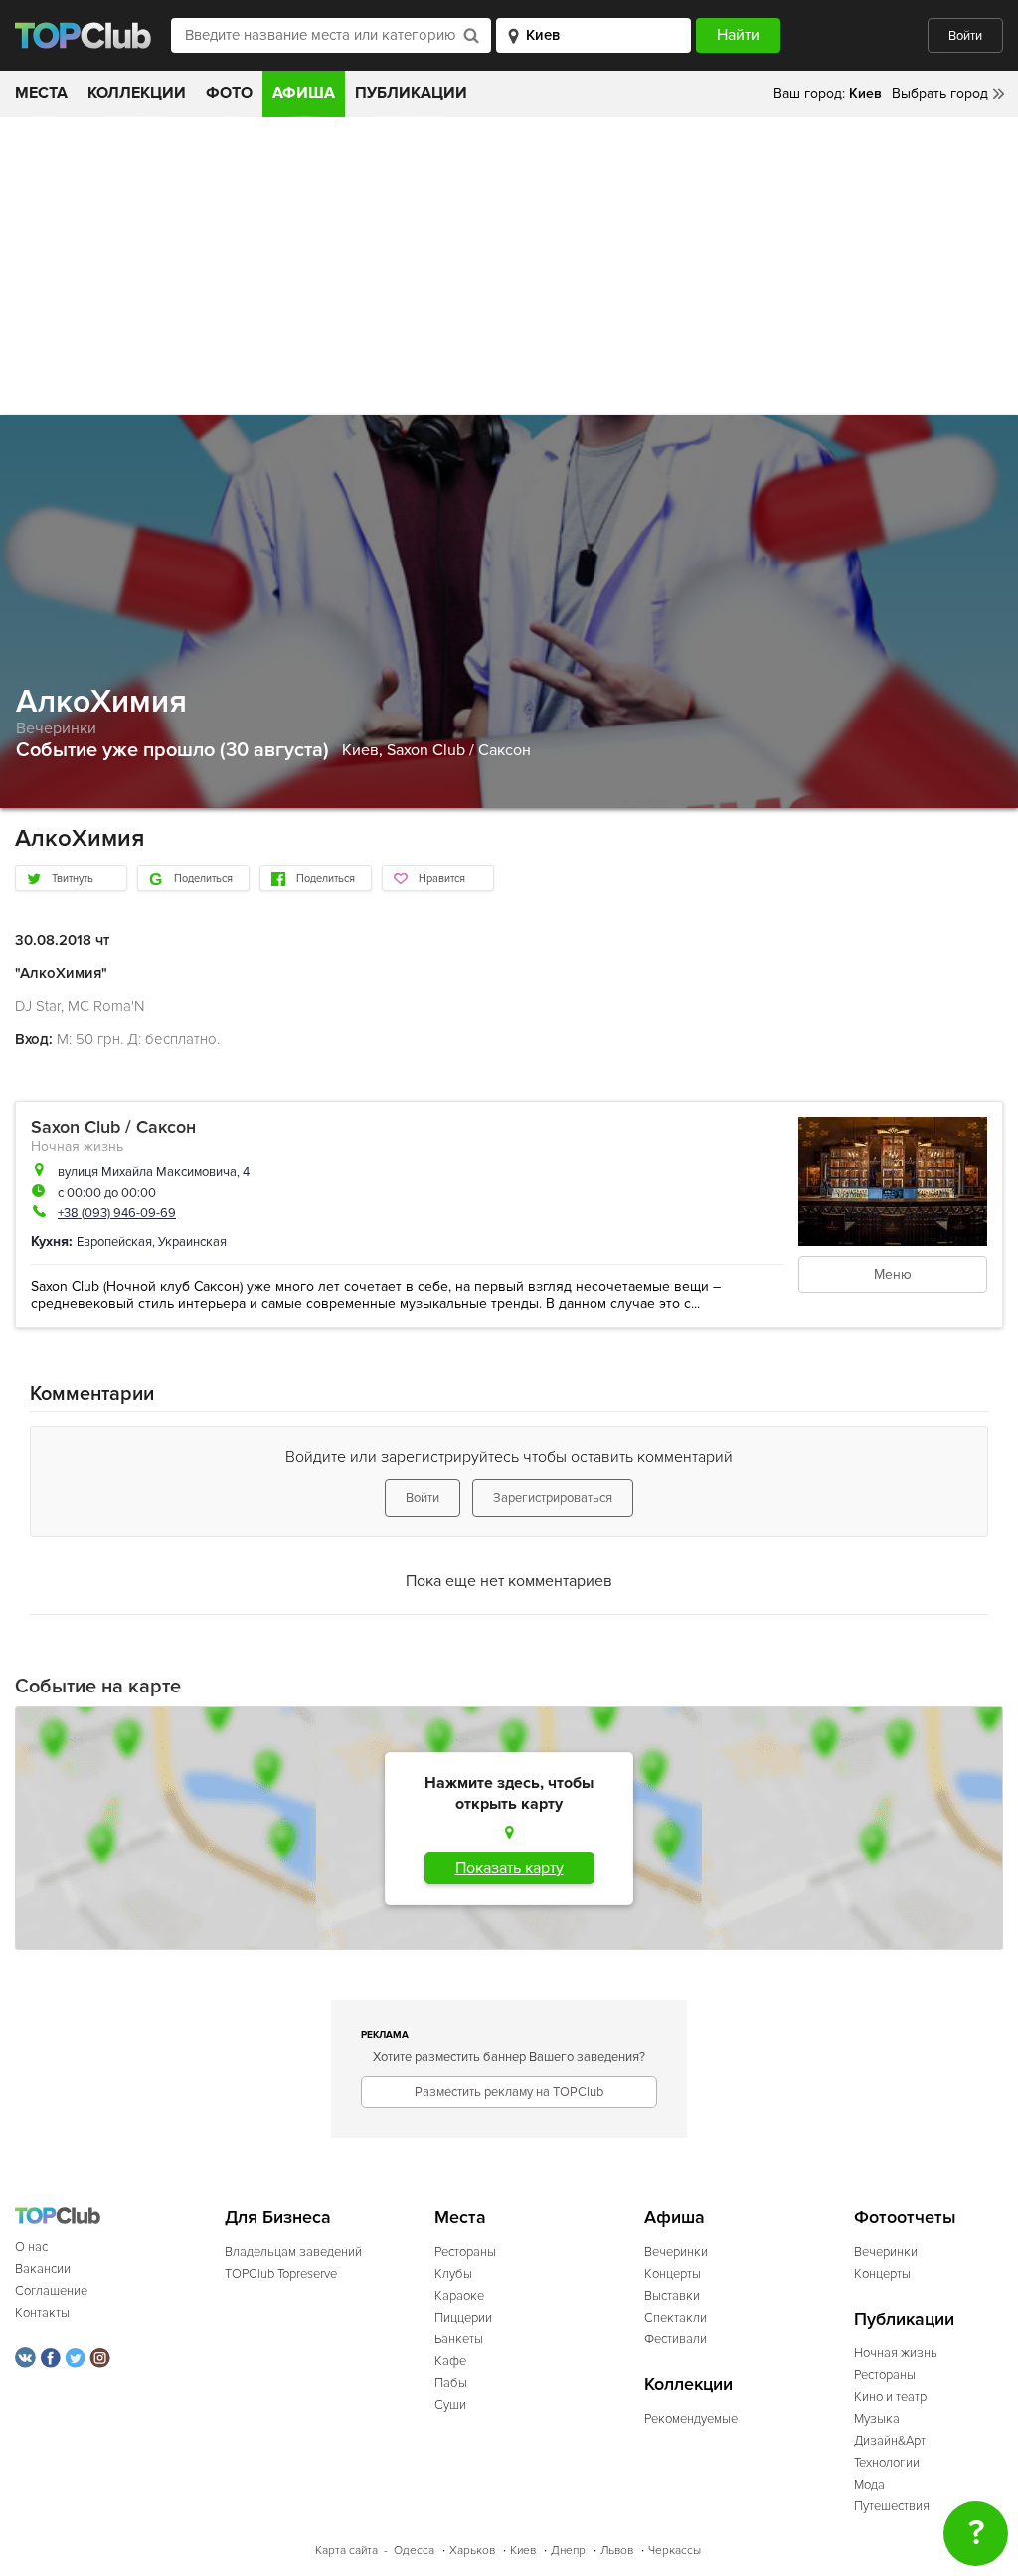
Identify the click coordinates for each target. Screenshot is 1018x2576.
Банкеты (459, 2339)
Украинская (192, 1242)
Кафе (450, 2361)
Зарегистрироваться (553, 1498)
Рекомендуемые (691, 2419)
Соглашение (51, 2291)
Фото (229, 93)
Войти (965, 36)
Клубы (453, 2274)
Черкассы (675, 2551)
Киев (523, 2551)
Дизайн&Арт (890, 2441)
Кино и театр (890, 2397)
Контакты (42, 2313)
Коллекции (137, 93)
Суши (450, 2405)
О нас (31, 2247)
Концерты (673, 2274)
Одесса (414, 2551)
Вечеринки (56, 728)
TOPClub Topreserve (281, 2274)
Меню (893, 1275)
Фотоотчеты (905, 2218)
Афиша (304, 93)
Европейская (114, 1242)
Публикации (411, 93)
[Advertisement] (509, 266)
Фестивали (676, 2339)
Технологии (887, 2463)
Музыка (877, 2419)
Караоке (459, 2296)
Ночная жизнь (77, 1146)
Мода (869, 2485)
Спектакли (676, 2318)
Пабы (451, 2383)
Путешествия (892, 2506)
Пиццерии (463, 2318)
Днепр (568, 2551)
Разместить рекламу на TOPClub (509, 2092)
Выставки (672, 2296)
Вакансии (43, 2269)
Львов (617, 2551)
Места (41, 93)
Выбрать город (940, 94)
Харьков (472, 2551)
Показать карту (509, 1868)
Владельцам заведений (293, 2252)
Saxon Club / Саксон (459, 750)
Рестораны (465, 2252)
